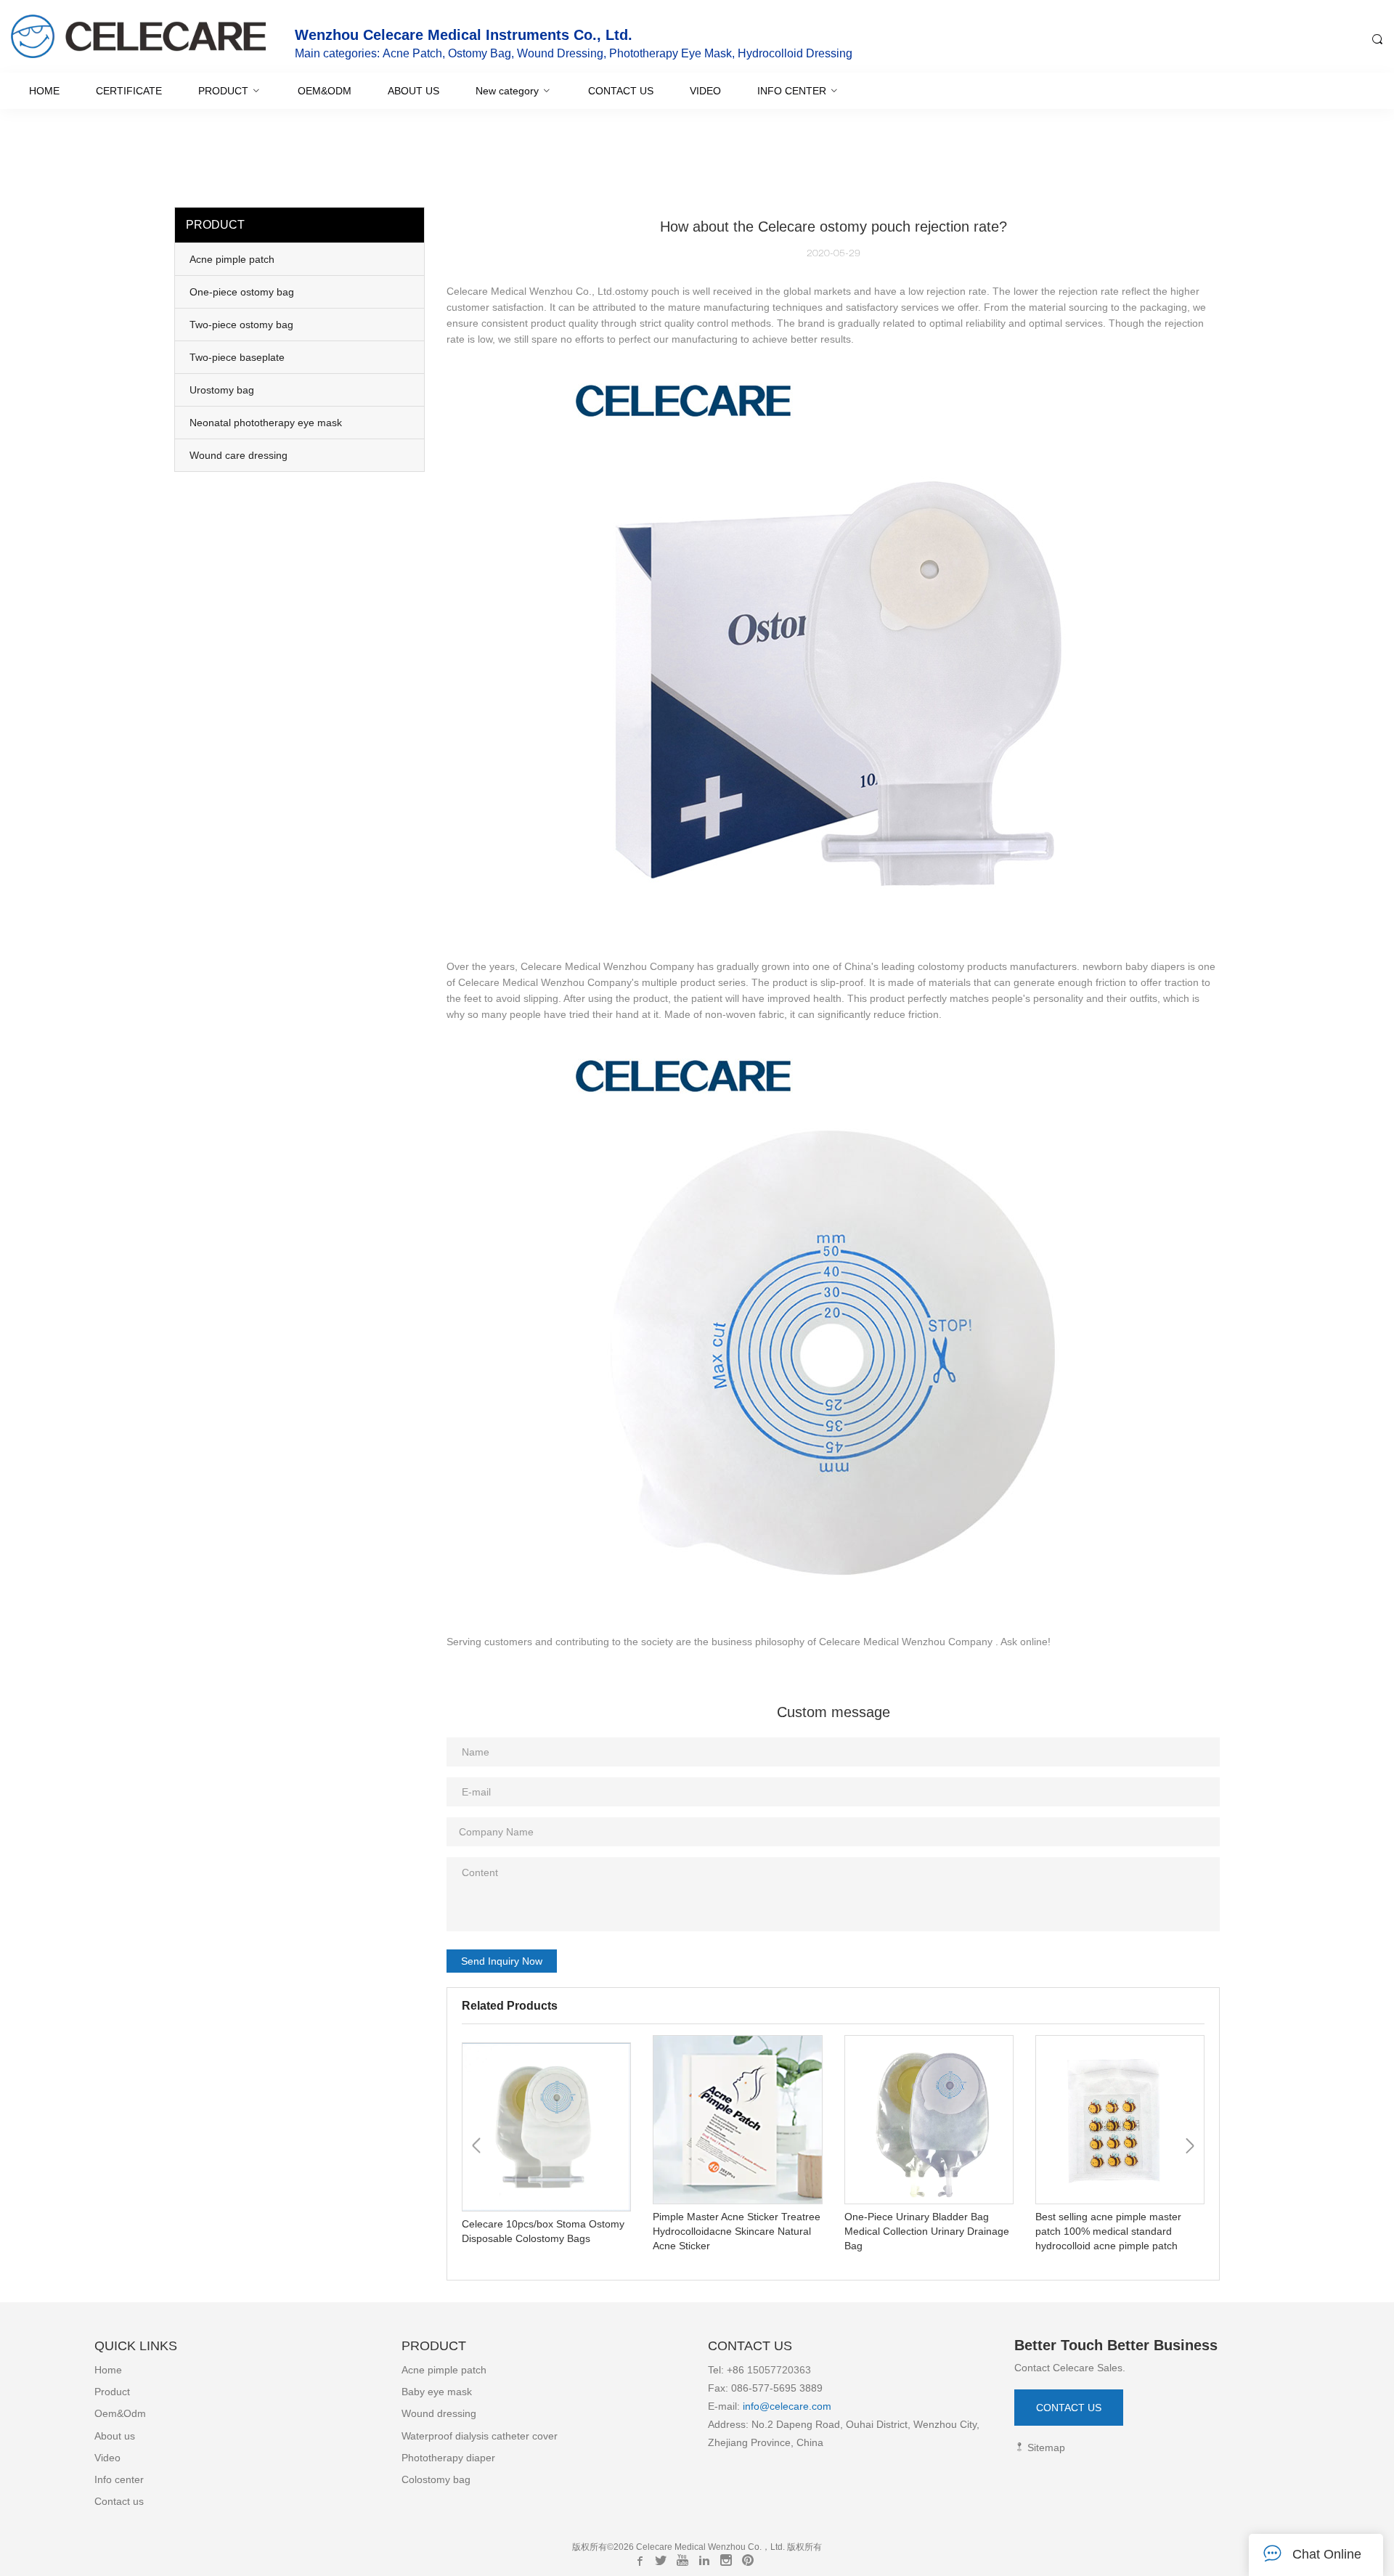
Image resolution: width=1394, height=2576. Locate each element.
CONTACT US (1069, 2408)
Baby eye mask (437, 2392)
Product (112, 2392)
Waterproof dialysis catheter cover (480, 2436)
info (750, 2406)
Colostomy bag (436, 2479)
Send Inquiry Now (502, 1961)
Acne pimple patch (444, 2370)
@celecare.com (795, 2406)
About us (115, 2436)
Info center (119, 2479)
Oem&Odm (120, 2413)
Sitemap (1045, 2447)
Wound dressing (439, 2413)
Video (107, 2458)
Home (108, 2370)
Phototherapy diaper (448, 2458)
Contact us (119, 2501)
